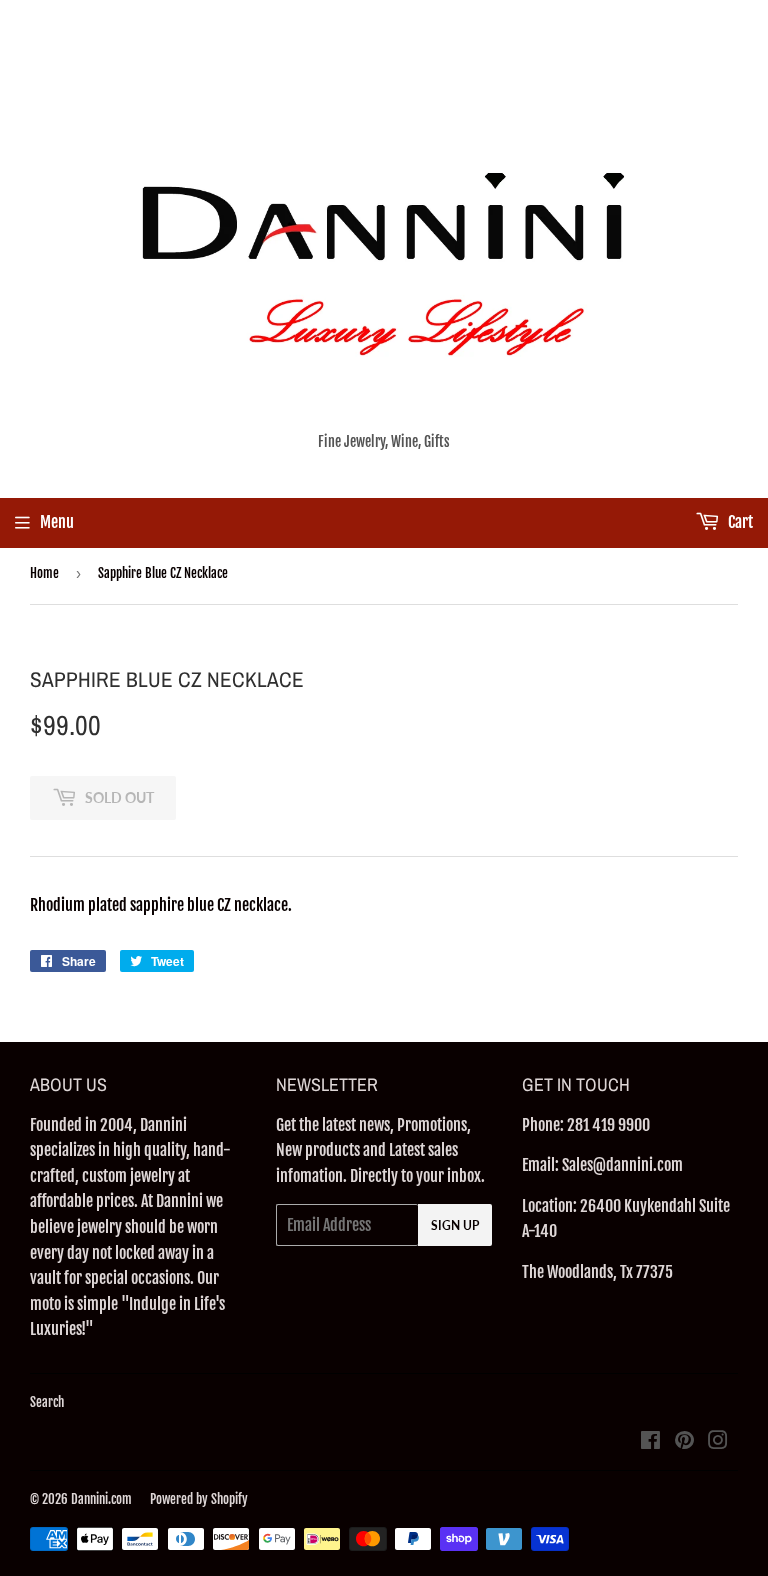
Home (44, 573)
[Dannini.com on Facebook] (650, 1442)
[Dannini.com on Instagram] (718, 1442)
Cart (739, 522)
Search (47, 1402)
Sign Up (455, 1225)
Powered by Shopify (199, 1499)
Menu (57, 522)
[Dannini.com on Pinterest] (684, 1442)
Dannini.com (101, 1499)
